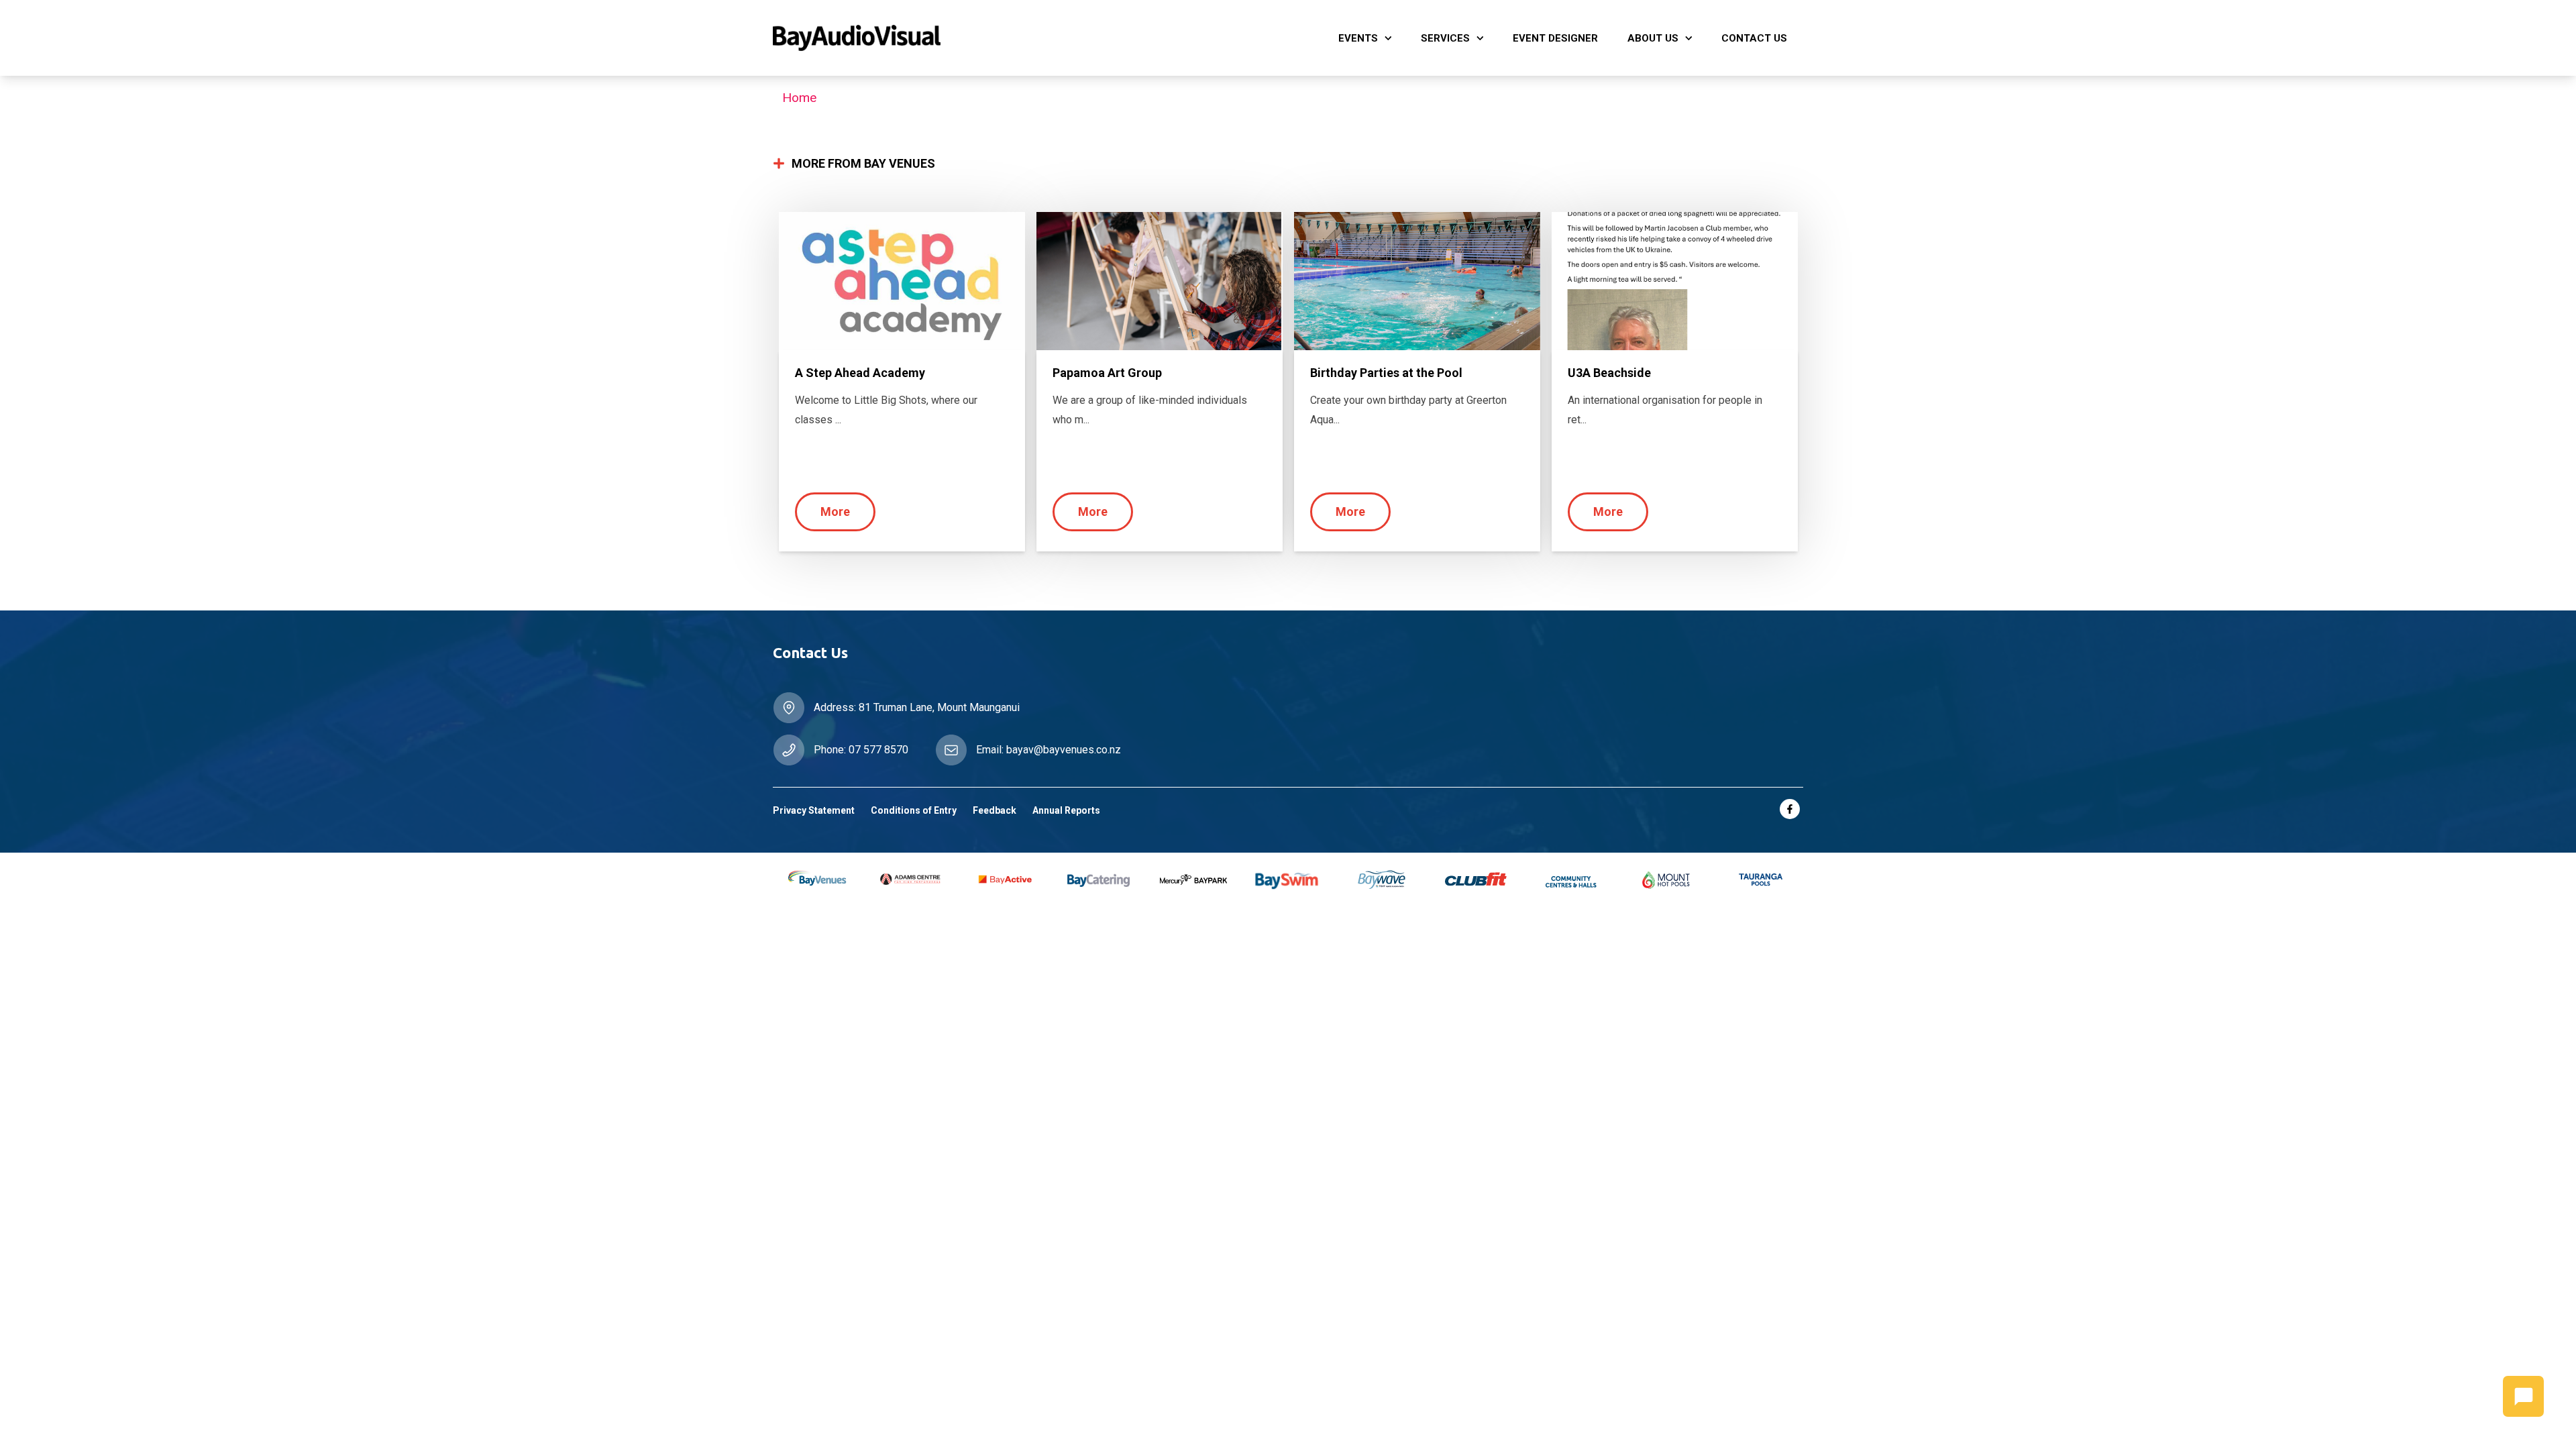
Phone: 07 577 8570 (861, 750)
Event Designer (1555, 38)
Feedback (995, 810)
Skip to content (53, 15)
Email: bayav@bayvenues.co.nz (1049, 750)
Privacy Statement (814, 810)
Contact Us (1754, 38)
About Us (1653, 38)
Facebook (1790, 809)
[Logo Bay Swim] (1032, 38)
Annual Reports (1066, 810)
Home (799, 98)
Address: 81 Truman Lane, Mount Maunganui (917, 707)
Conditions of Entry (914, 810)
